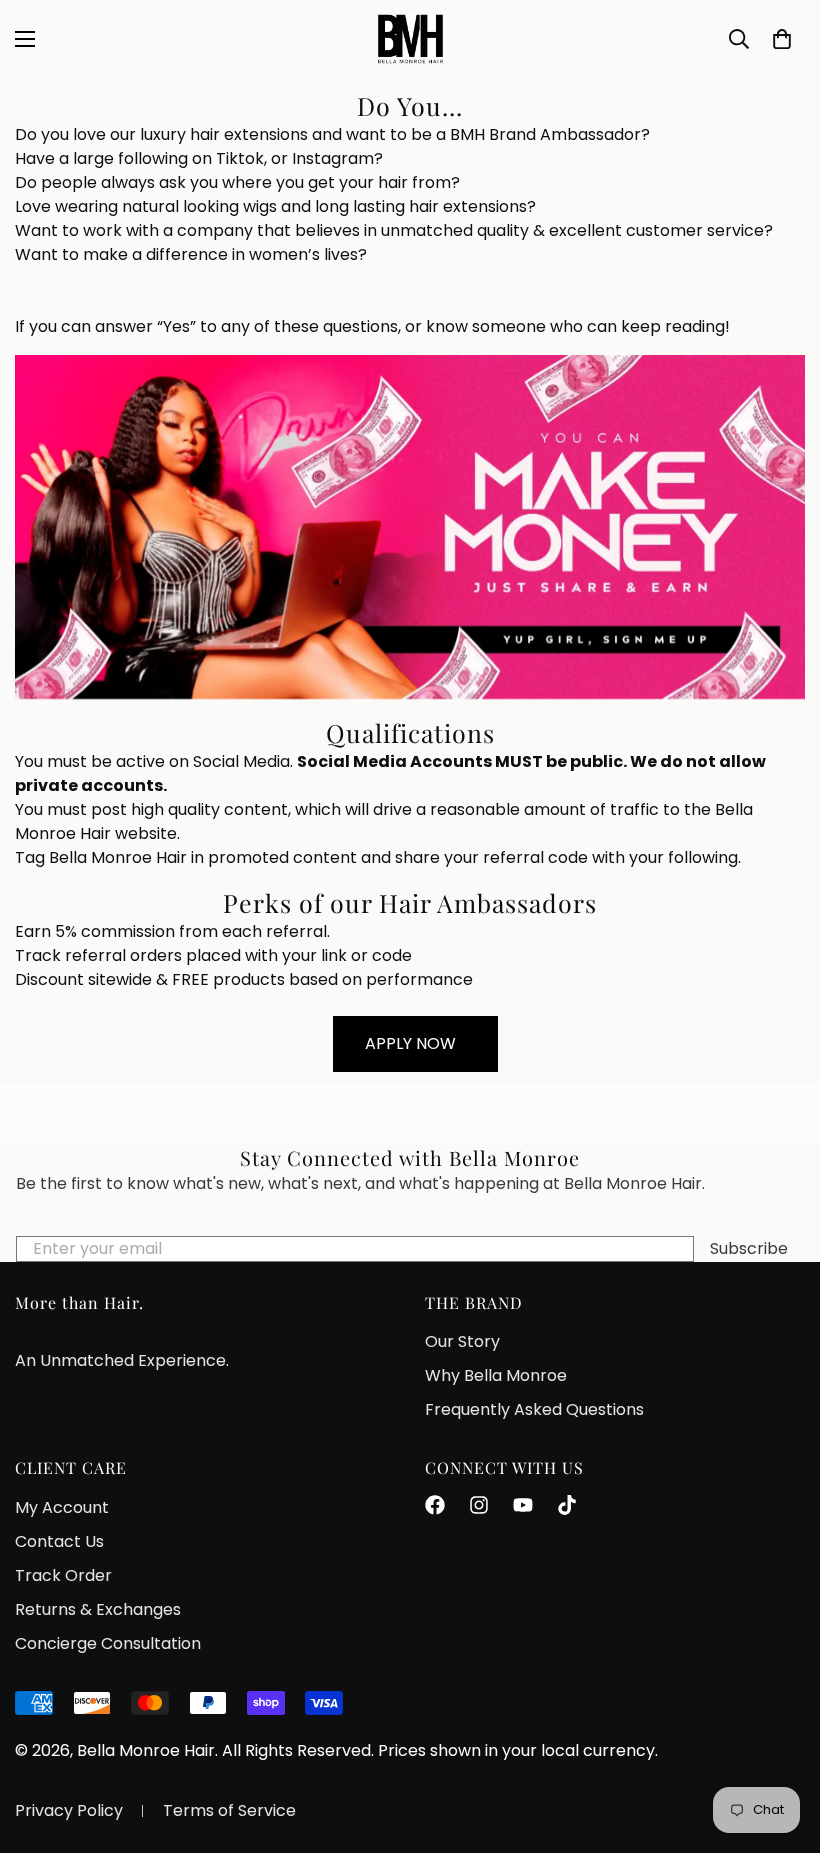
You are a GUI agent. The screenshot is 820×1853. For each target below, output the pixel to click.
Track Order (63, 1575)
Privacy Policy (69, 1810)
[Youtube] (523, 1505)
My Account (62, 1507)
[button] (782, 39)
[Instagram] (479, 1505)
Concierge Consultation (108, 1643)
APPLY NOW (410, 1043)
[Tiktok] (567, 1505)
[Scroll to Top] (781, 1744)
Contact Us (59, 1541)
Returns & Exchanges (98, 1609)
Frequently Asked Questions (534, 1409)
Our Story (462, 1341)
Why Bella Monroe (496, 1375)
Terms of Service (229, 1810)
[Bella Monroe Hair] (410, 38)
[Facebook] (435, 1505)
